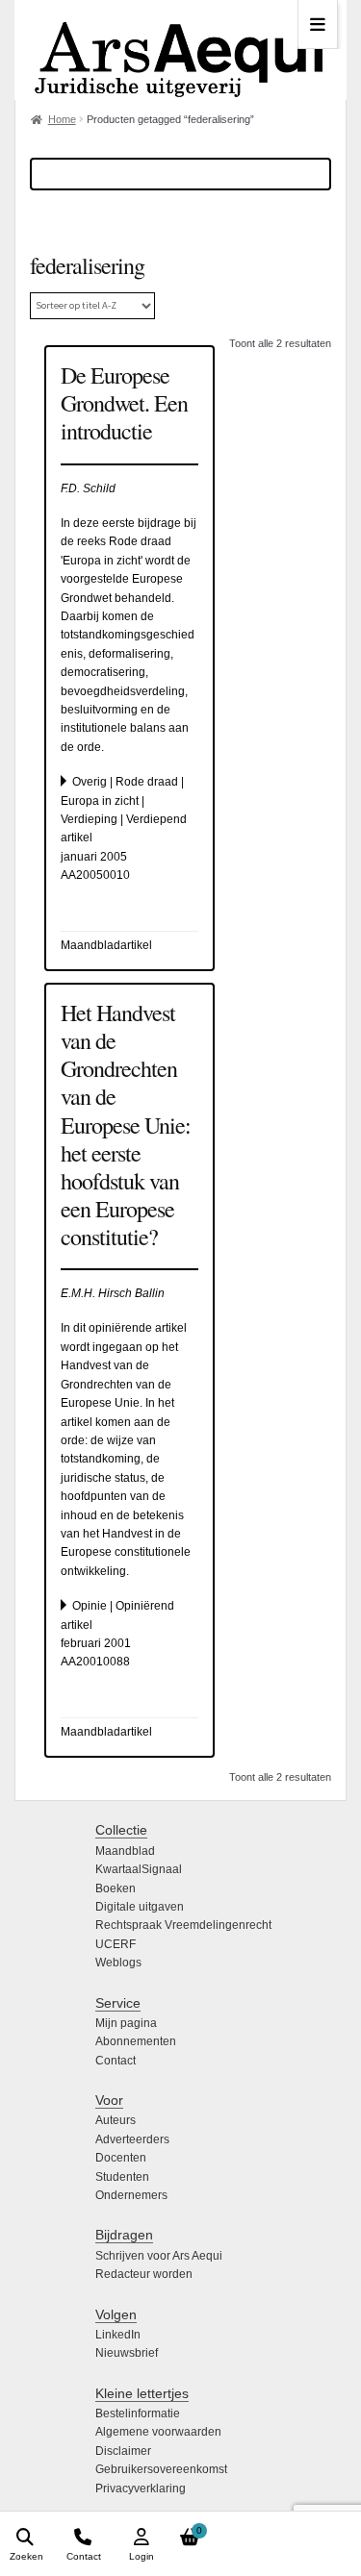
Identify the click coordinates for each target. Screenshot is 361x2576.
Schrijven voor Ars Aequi (159, 2256)
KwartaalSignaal (139, 1869)
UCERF (116, 1944)
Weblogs (118, 1963)
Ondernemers (131, 2195)
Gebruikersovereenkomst (161, 2469)
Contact (116, 2061)
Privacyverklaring (141, 2488)
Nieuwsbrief (127, 2353)
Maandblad (125, 1851)
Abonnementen (136, 2041)
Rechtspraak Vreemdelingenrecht (183, 1925)
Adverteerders (132, 2139)
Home (62, 119)
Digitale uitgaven (140, 1907)
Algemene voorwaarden (158, 2432)
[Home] (180, 50)
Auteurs (116, 2120)
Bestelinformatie (138, 2413)
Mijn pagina (126, 2023)
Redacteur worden (144, 2274)
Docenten (121, 2158)
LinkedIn (118, 2335)
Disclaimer (123, 2451)
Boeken (116, 1888)
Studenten (122, 2177)
